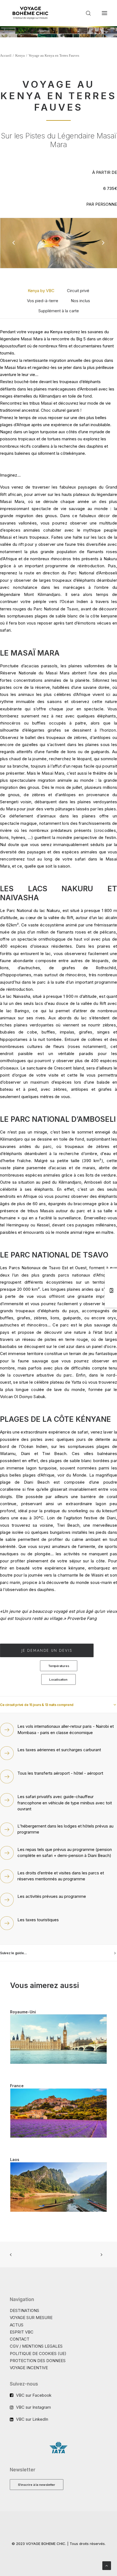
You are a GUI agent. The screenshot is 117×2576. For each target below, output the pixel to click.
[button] (104, 13)
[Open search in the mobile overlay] (86, 13)
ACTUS (17, 2325)
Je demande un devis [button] (47, 1650)
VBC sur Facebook (34, 2395)
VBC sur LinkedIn (32, 2419)
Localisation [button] (59, 1679)
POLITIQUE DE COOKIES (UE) (38, 2354)
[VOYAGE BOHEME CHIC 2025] (30, 13)
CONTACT (20, 2339)
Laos (15, 2160)
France (17, 2086)
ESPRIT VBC (22, 2332)
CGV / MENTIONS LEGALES (36, 2346)
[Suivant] (103, 257)
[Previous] (14, 257)
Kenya (20, 55)
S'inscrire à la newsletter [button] (37, 2484)
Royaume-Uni (23, 2012)
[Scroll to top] (107, 2565)
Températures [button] (58, 1666)
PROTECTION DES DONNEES (38, 2361)
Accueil (6, 55)
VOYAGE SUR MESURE (31, 2318)
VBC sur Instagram (33, 2407)
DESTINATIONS (24, 2310)
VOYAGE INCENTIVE (29, 2368)
